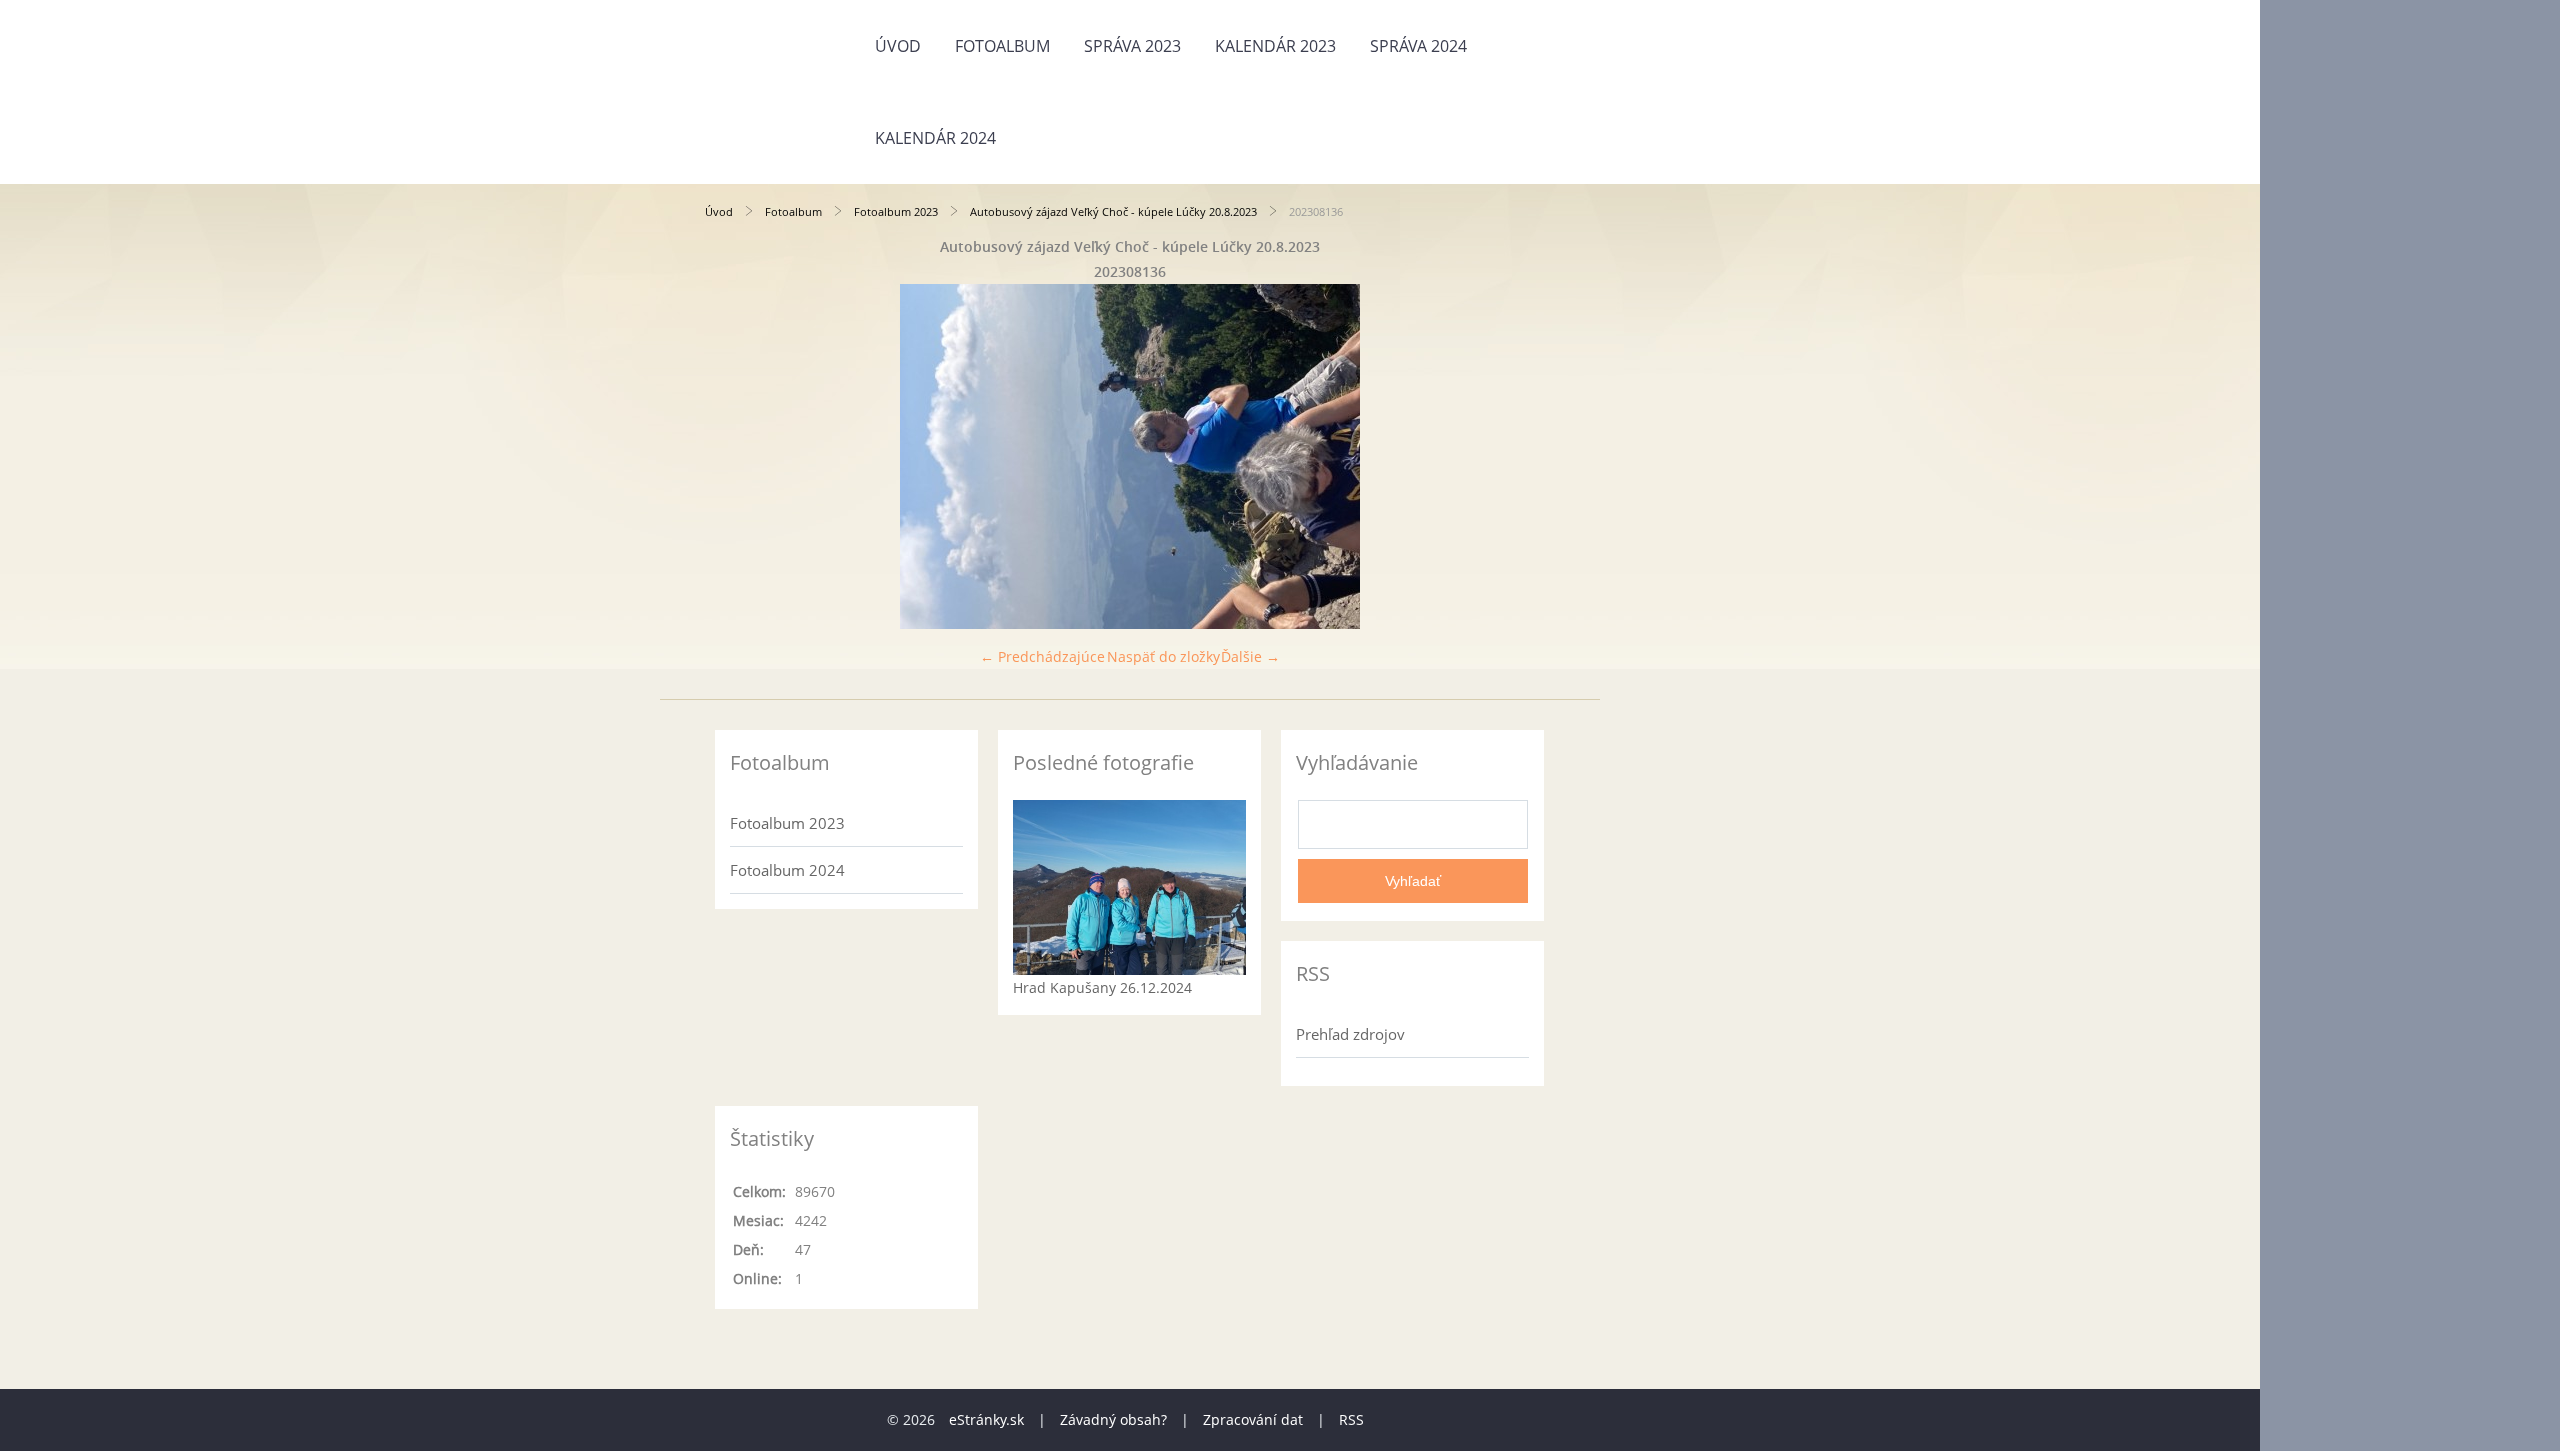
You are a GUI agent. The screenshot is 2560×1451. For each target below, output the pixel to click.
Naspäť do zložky (1163, 656)
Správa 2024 (1418, 46)
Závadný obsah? (1113, 1419)
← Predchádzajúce (1042, 656)
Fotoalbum (1002, 46)
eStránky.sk (986, 1419)
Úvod (898, 46)
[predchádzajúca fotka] (737, 456)
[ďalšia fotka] (1522, 456)
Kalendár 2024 (935, 138)
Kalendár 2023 (1275, 46)
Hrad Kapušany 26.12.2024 (1102, 987)
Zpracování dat (1253, 1419)
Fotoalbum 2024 (787, 870)
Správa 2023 (1132, 46)
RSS (1351, 1419)
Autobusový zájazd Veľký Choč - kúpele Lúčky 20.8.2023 (1113, 211)
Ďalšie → (1250, 656)
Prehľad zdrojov (1350, 1034)
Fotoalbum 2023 (896, 211)
